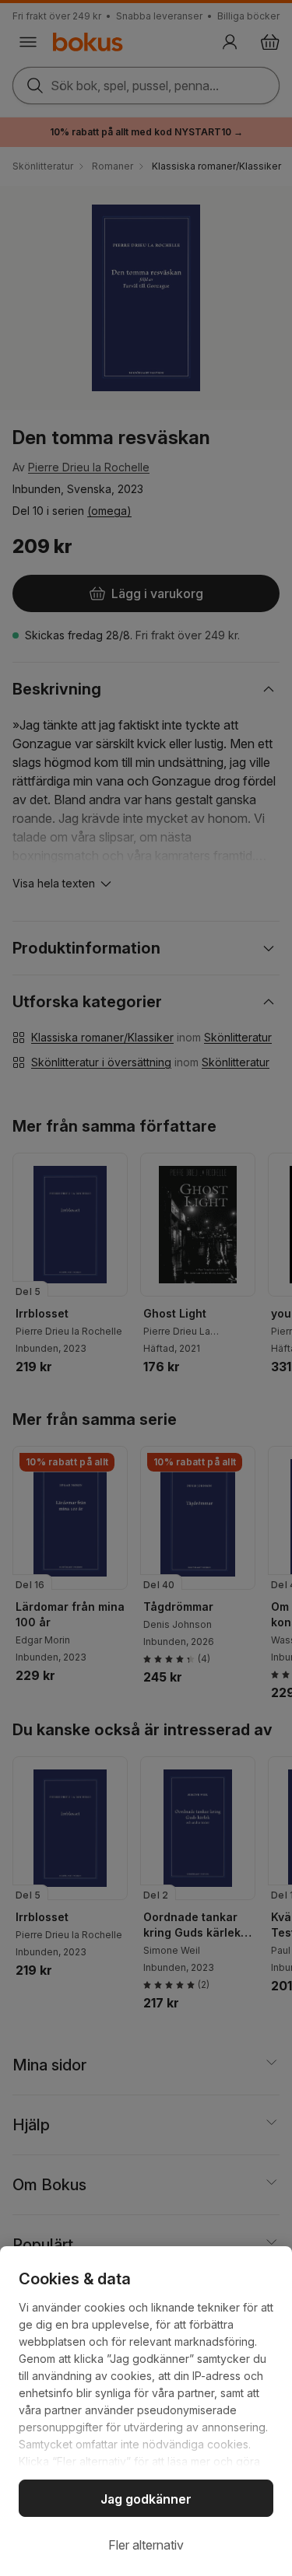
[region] (146, 2411)
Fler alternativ (146, 2545)
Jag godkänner (146, 2499)
